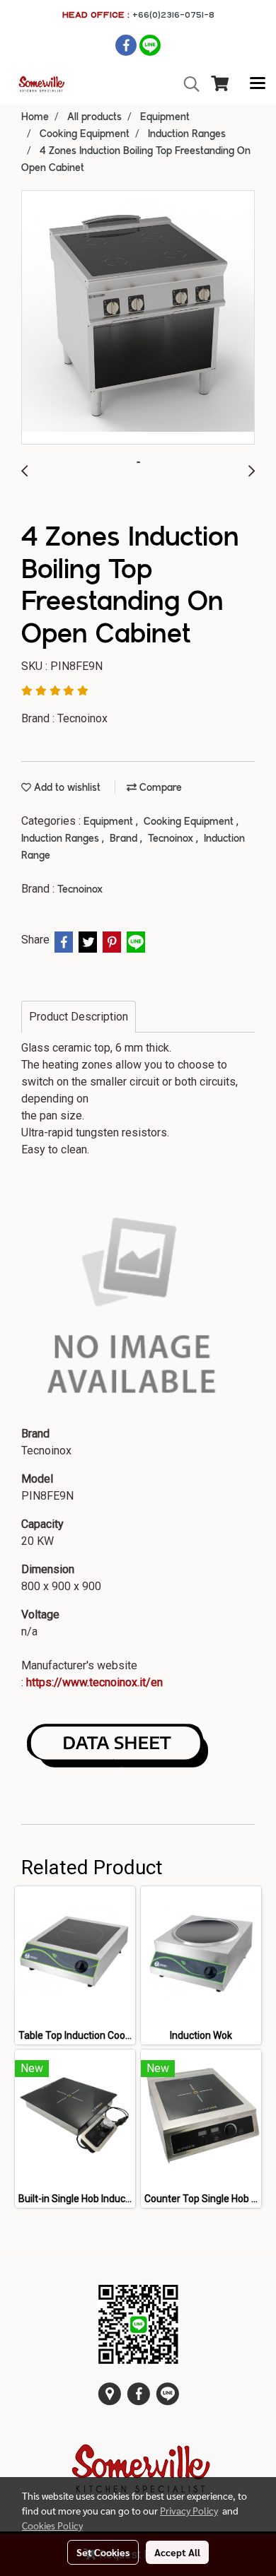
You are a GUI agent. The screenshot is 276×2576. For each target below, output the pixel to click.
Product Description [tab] (79, 1017)
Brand (125, 839)
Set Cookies (103, 2552)
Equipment (110, 822)
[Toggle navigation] (258, 84)
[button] (187, 84)
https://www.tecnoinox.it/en (94, 1682)
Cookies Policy (52, 2525)
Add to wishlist (66, 788)
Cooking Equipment (190, 822)
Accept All (177, 2552)
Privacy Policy (189, 2510)
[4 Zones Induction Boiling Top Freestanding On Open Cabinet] (138, 318)
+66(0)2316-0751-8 (173, 14)
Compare (159, 788)
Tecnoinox (172, 839)
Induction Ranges (62, 839)
